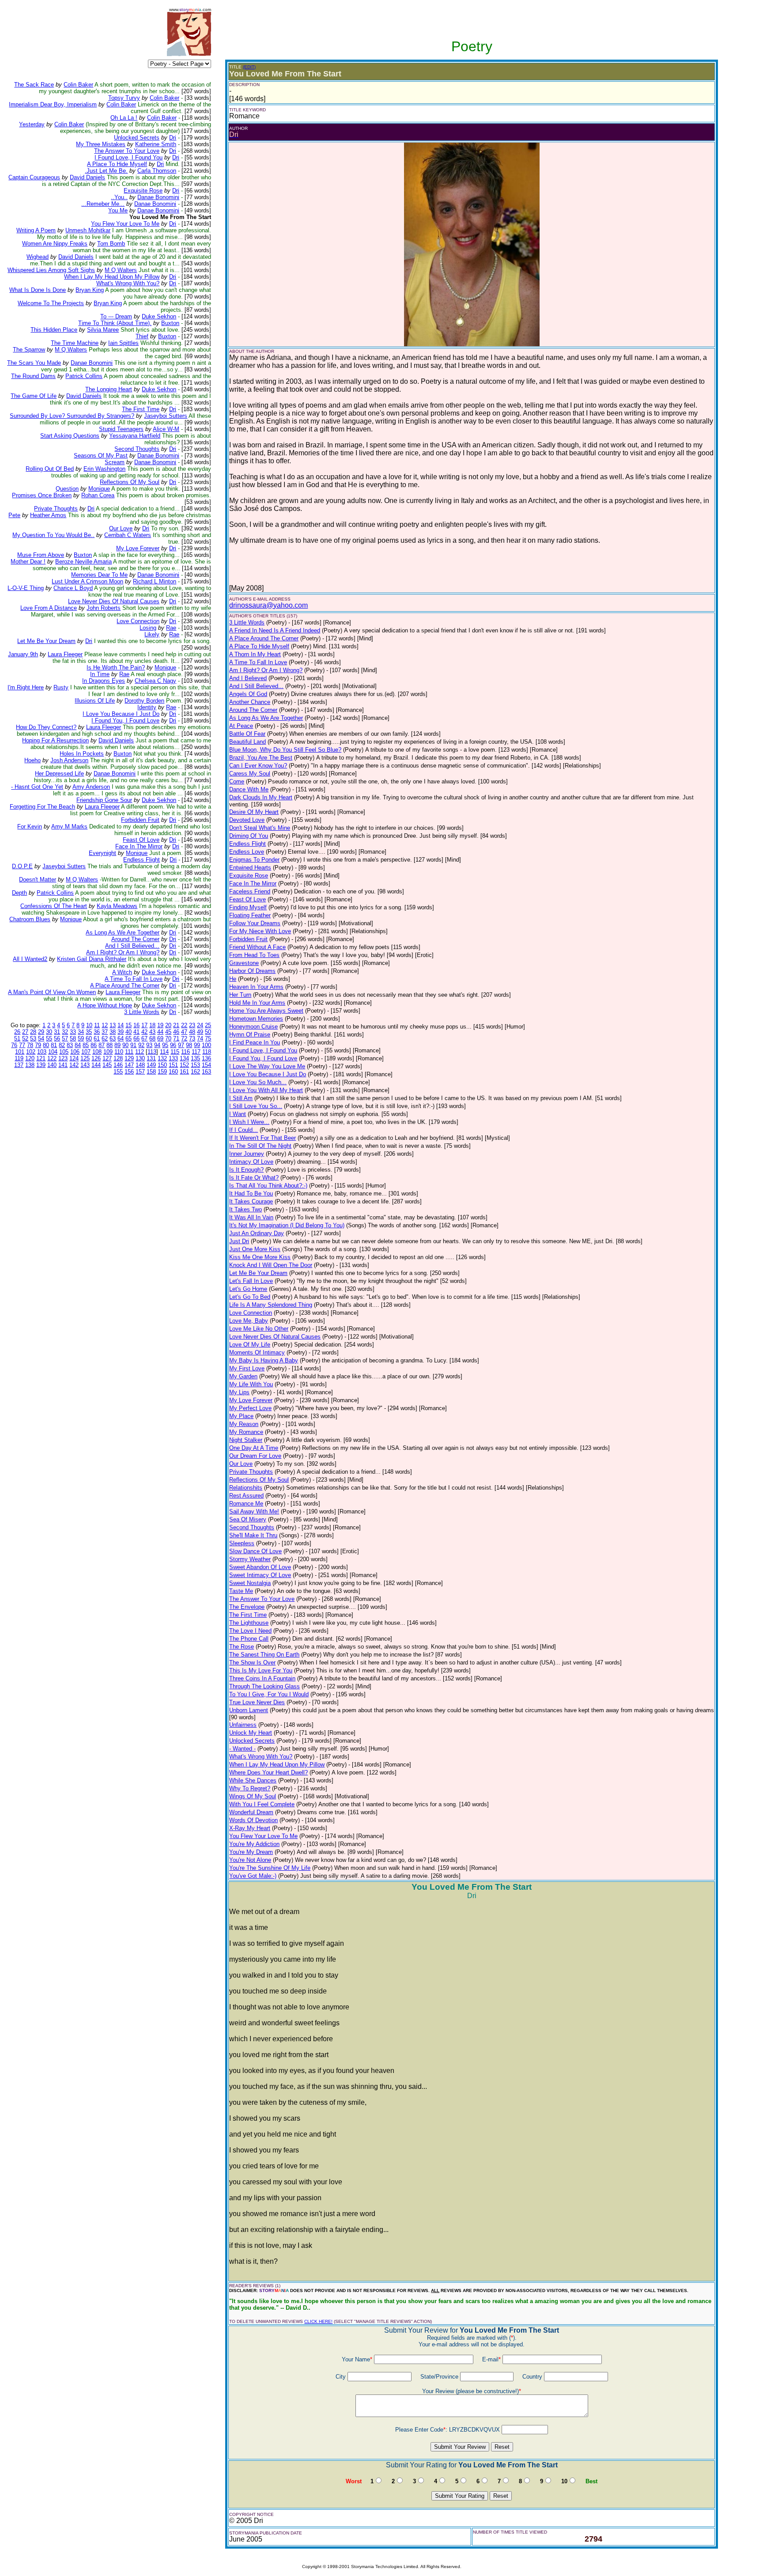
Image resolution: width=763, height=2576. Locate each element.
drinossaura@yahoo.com (268, 605)
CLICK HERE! (318, 2321)
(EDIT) (249, 67)
